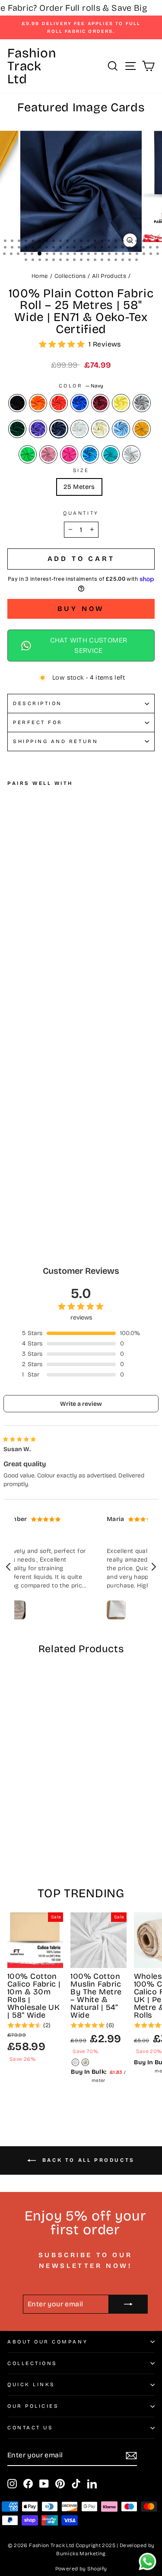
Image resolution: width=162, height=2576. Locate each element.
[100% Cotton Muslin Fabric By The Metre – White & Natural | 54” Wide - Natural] (85, 2062)
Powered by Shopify (81, 2569)
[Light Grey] (131, 454)
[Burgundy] (100, 403)
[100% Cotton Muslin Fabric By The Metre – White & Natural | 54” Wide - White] (75, 2062)
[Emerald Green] (28, 454)
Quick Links (31, 2384)
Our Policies (33, 2406)
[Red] (59, 403)
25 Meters (79, 487)
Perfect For (38, 722)
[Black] (17, 403)
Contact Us (30, 2428)
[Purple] (38, 429)
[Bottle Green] (17, 429)
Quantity (81, 513)
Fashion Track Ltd (32, 66)
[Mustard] (142, 429)
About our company (48, 2342)
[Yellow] (121, 403)
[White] (79, 429)
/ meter (98, 2076)
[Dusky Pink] (48, 454)
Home (40, 276)
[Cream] (100, 429)
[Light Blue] (121, 429)
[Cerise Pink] (69, 454)
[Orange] (38, 403)
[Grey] (142, 403)
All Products (109, 276)
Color (81, 386)
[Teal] (111, 454)
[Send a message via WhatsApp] (148, 2562)
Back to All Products (87, 2160)
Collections (70, 276)
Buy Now (81, 609)
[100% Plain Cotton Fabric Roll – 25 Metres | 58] (12, 1144)
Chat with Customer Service (89, 645)
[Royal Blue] (79, 403)
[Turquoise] (90, 454)
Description (38, 703)
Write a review (81, 1404)
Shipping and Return (56, 741)
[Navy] (59, 429)
